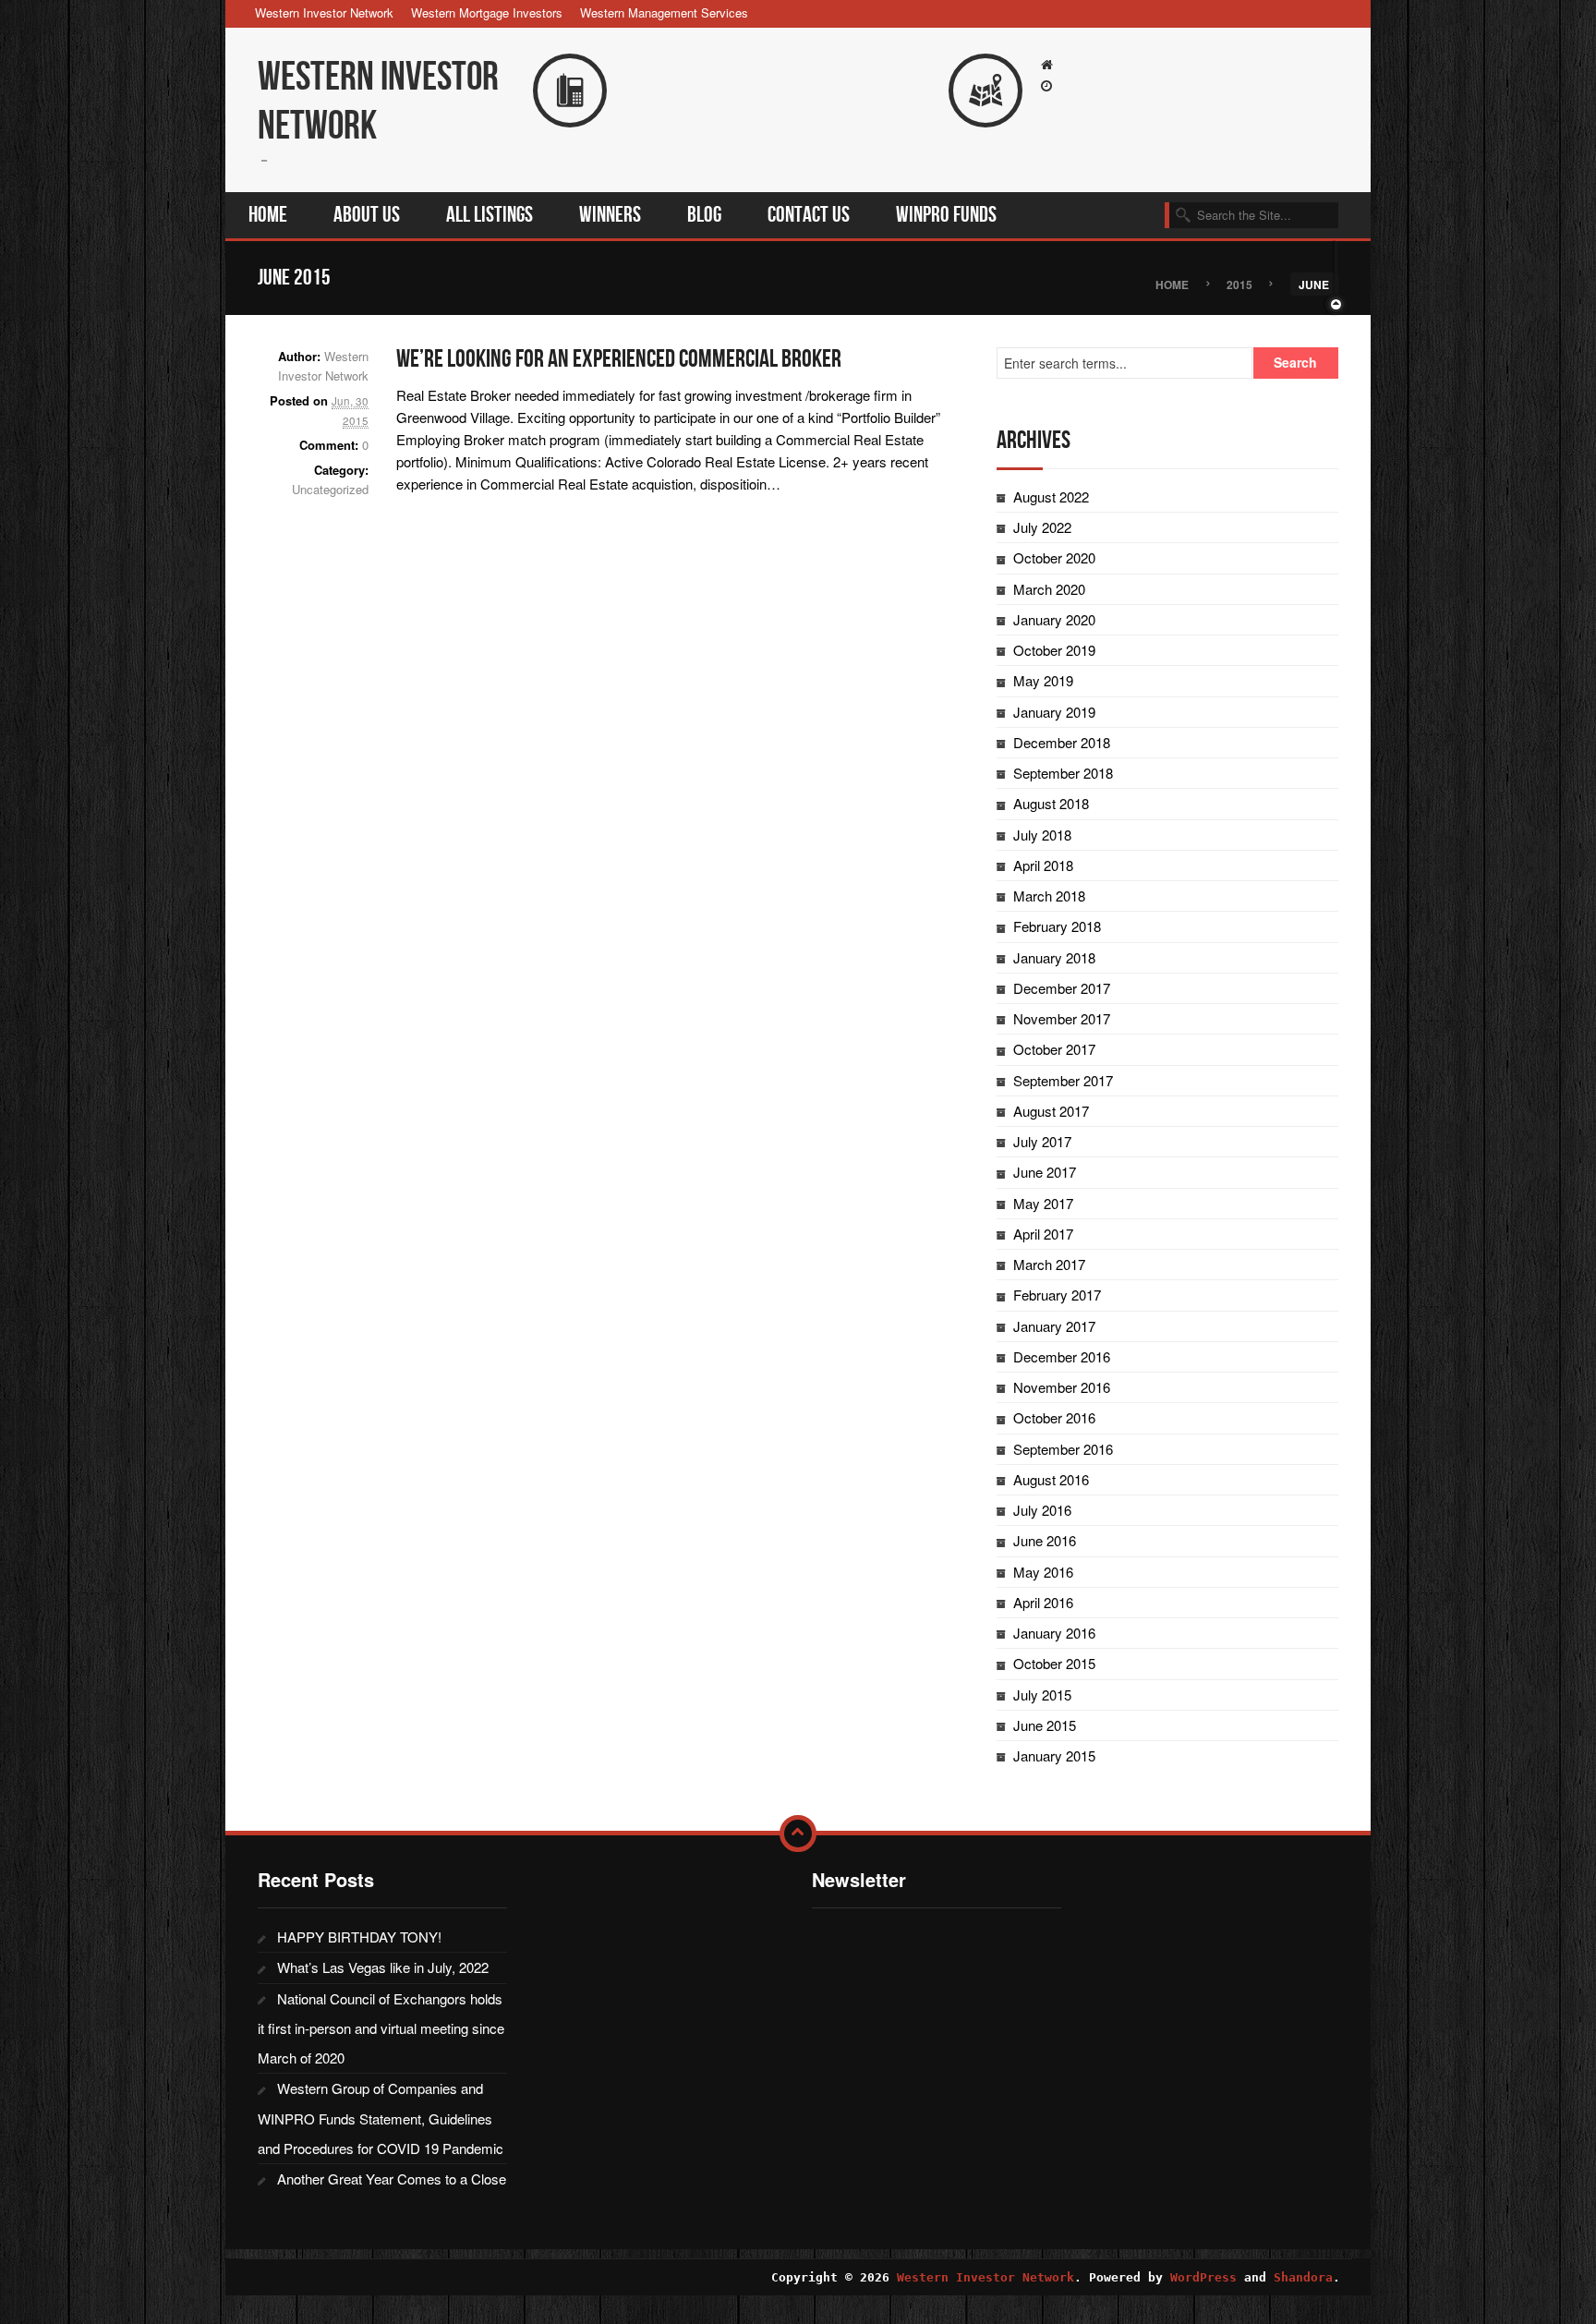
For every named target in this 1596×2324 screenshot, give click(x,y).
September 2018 (1063, 773)
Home (1172, 284)
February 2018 (1057, 926)
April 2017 (1043, 1234)
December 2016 (1062, 1356)
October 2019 (1054, 650)
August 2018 (1051, 803)
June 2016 (1045, 1540)
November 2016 (1062, 1387)
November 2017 (1062, 1018)
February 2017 (1057, 1295)
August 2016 (1051, 1479)
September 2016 (1063, 1449)
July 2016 (1042, 1510)
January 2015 (1054, 1755)
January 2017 (1054, 1326)
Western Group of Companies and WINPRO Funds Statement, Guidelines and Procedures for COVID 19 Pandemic (381, 2118)
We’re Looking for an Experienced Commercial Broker (619, 359)
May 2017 (1043, 1203)
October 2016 (1054, 1417)
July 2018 (1042, 835)
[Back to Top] (798, 1834)
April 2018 (1043, 865)
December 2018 (1062, 742)
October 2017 (1054, 1049)
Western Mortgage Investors (487, 12)
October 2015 (1054, 1663)
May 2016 (1043, 1572)
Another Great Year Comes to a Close (392, 2179)
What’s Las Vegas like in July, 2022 (383, 1967)
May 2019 (1043, 680)
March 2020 (1049, 589)
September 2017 (1063, 1080)
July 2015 (1042, 1695)
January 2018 (1054, 957)
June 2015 (1045, 1725)
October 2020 (1054, 557)
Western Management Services (664, 12)
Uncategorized (330, 489)
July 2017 (1042, 1141)
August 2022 (1051, 496)
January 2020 (1054, 619)
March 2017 (1049, 1264)
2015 (1239, 284)
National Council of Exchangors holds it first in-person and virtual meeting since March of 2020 (381, 2028)
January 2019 (1054, 712)
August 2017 (1051, 1111)
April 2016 (1043, 1602)
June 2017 (1045, 1172)
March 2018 (1049, 896)
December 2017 (1062, 988)
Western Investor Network (324, 12)
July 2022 (1042, 527)
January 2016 (1054, 1633)
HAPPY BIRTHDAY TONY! (359, 1937)
